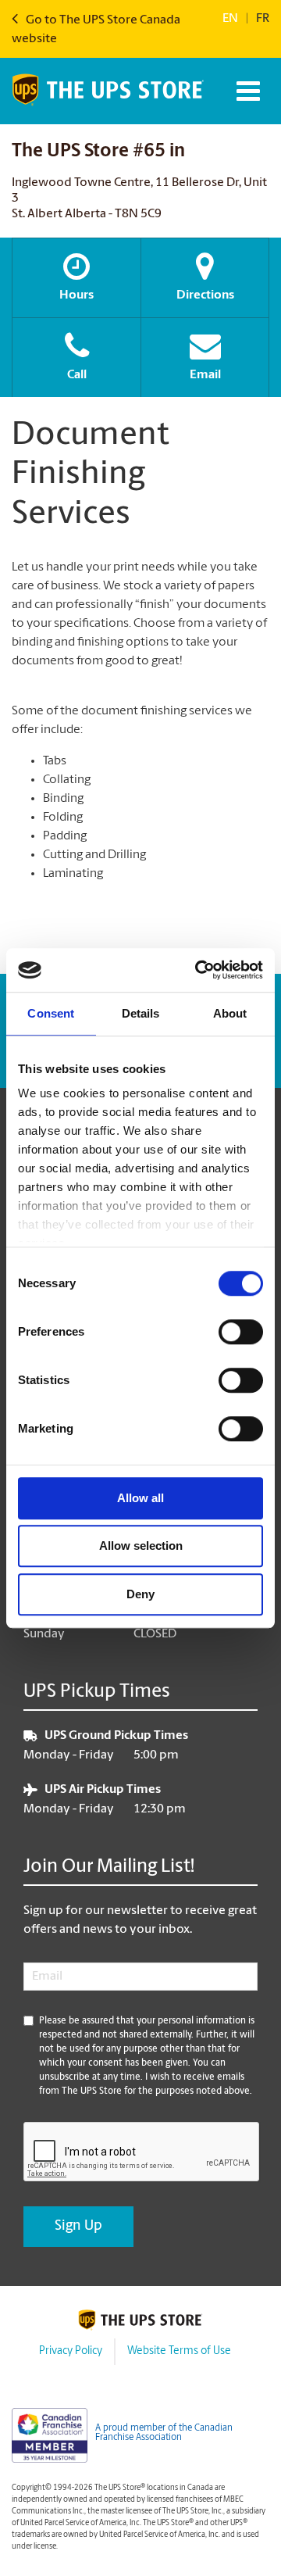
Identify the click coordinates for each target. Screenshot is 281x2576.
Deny (140, 1594)
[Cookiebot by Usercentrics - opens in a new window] (198, 970)
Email (205, 375)
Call (77, 375)
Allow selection (141, 1546)
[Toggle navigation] (246, 91)
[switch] (241, 1332)
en (230, 19)
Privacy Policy (71, 2351)
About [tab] (230, 1013)
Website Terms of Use (179, 2351)
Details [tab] (141, 1013)
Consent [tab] (51, 1013)
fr (263, 19)
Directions (205, 295)
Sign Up (78, 2227)
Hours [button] (76, 295)
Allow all (140, 1498)
